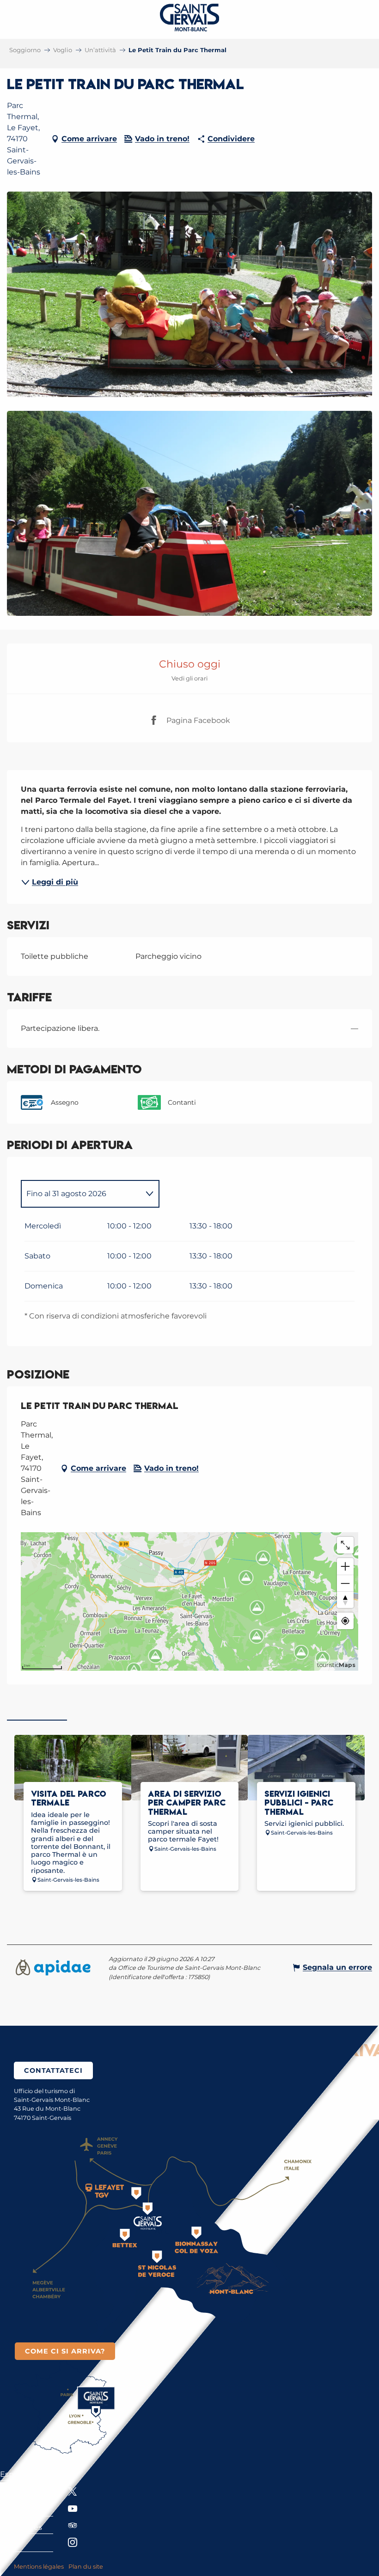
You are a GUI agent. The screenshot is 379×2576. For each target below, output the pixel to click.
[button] (189, 294)
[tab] (81, 1194)
